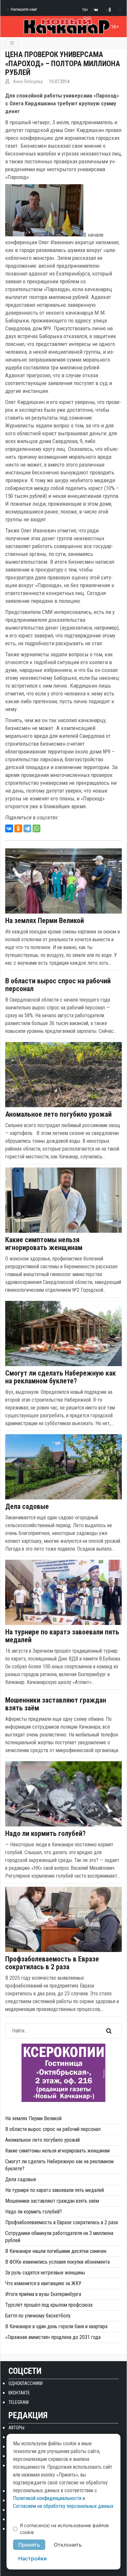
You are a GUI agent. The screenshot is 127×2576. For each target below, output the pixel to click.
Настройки (33, 2558)
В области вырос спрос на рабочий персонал (58, 985)
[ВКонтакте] (9, 828)
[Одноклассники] (18, 828)
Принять (29, 2545)
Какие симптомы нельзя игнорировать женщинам (44, 1244)
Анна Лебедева (28, 82)
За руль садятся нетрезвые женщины (45, 2273)
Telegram (19, 2402)
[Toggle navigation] (12, 43)
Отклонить (68, 2545)
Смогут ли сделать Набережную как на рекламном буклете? (61, 1377)
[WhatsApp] (36, 828)
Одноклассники (26, 2383)
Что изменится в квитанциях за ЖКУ (43, 2283)
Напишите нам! (24, 9)
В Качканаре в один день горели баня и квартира (56, 2326)
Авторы (16, 2428)
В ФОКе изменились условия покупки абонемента (57, 2262)
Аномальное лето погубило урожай (58, 1114)
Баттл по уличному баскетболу (38, 2316)
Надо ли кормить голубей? (45, 1834)
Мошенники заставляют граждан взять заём (56, 1704)
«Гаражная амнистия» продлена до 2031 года (53, 2337)
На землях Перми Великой (45, 921)
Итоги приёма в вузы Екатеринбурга (43, 2294)
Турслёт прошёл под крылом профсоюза (49, 2305)
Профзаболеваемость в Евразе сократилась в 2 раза (52, 1963)
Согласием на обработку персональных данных (63, 2506)
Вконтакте (19, 2393)
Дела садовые (27, 1507)
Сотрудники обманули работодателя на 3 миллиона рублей (59, 2237)
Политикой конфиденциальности (47, 2498)
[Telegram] (27, 828)
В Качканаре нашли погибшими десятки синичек (56, 2251)
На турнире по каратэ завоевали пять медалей (62, 1636)
